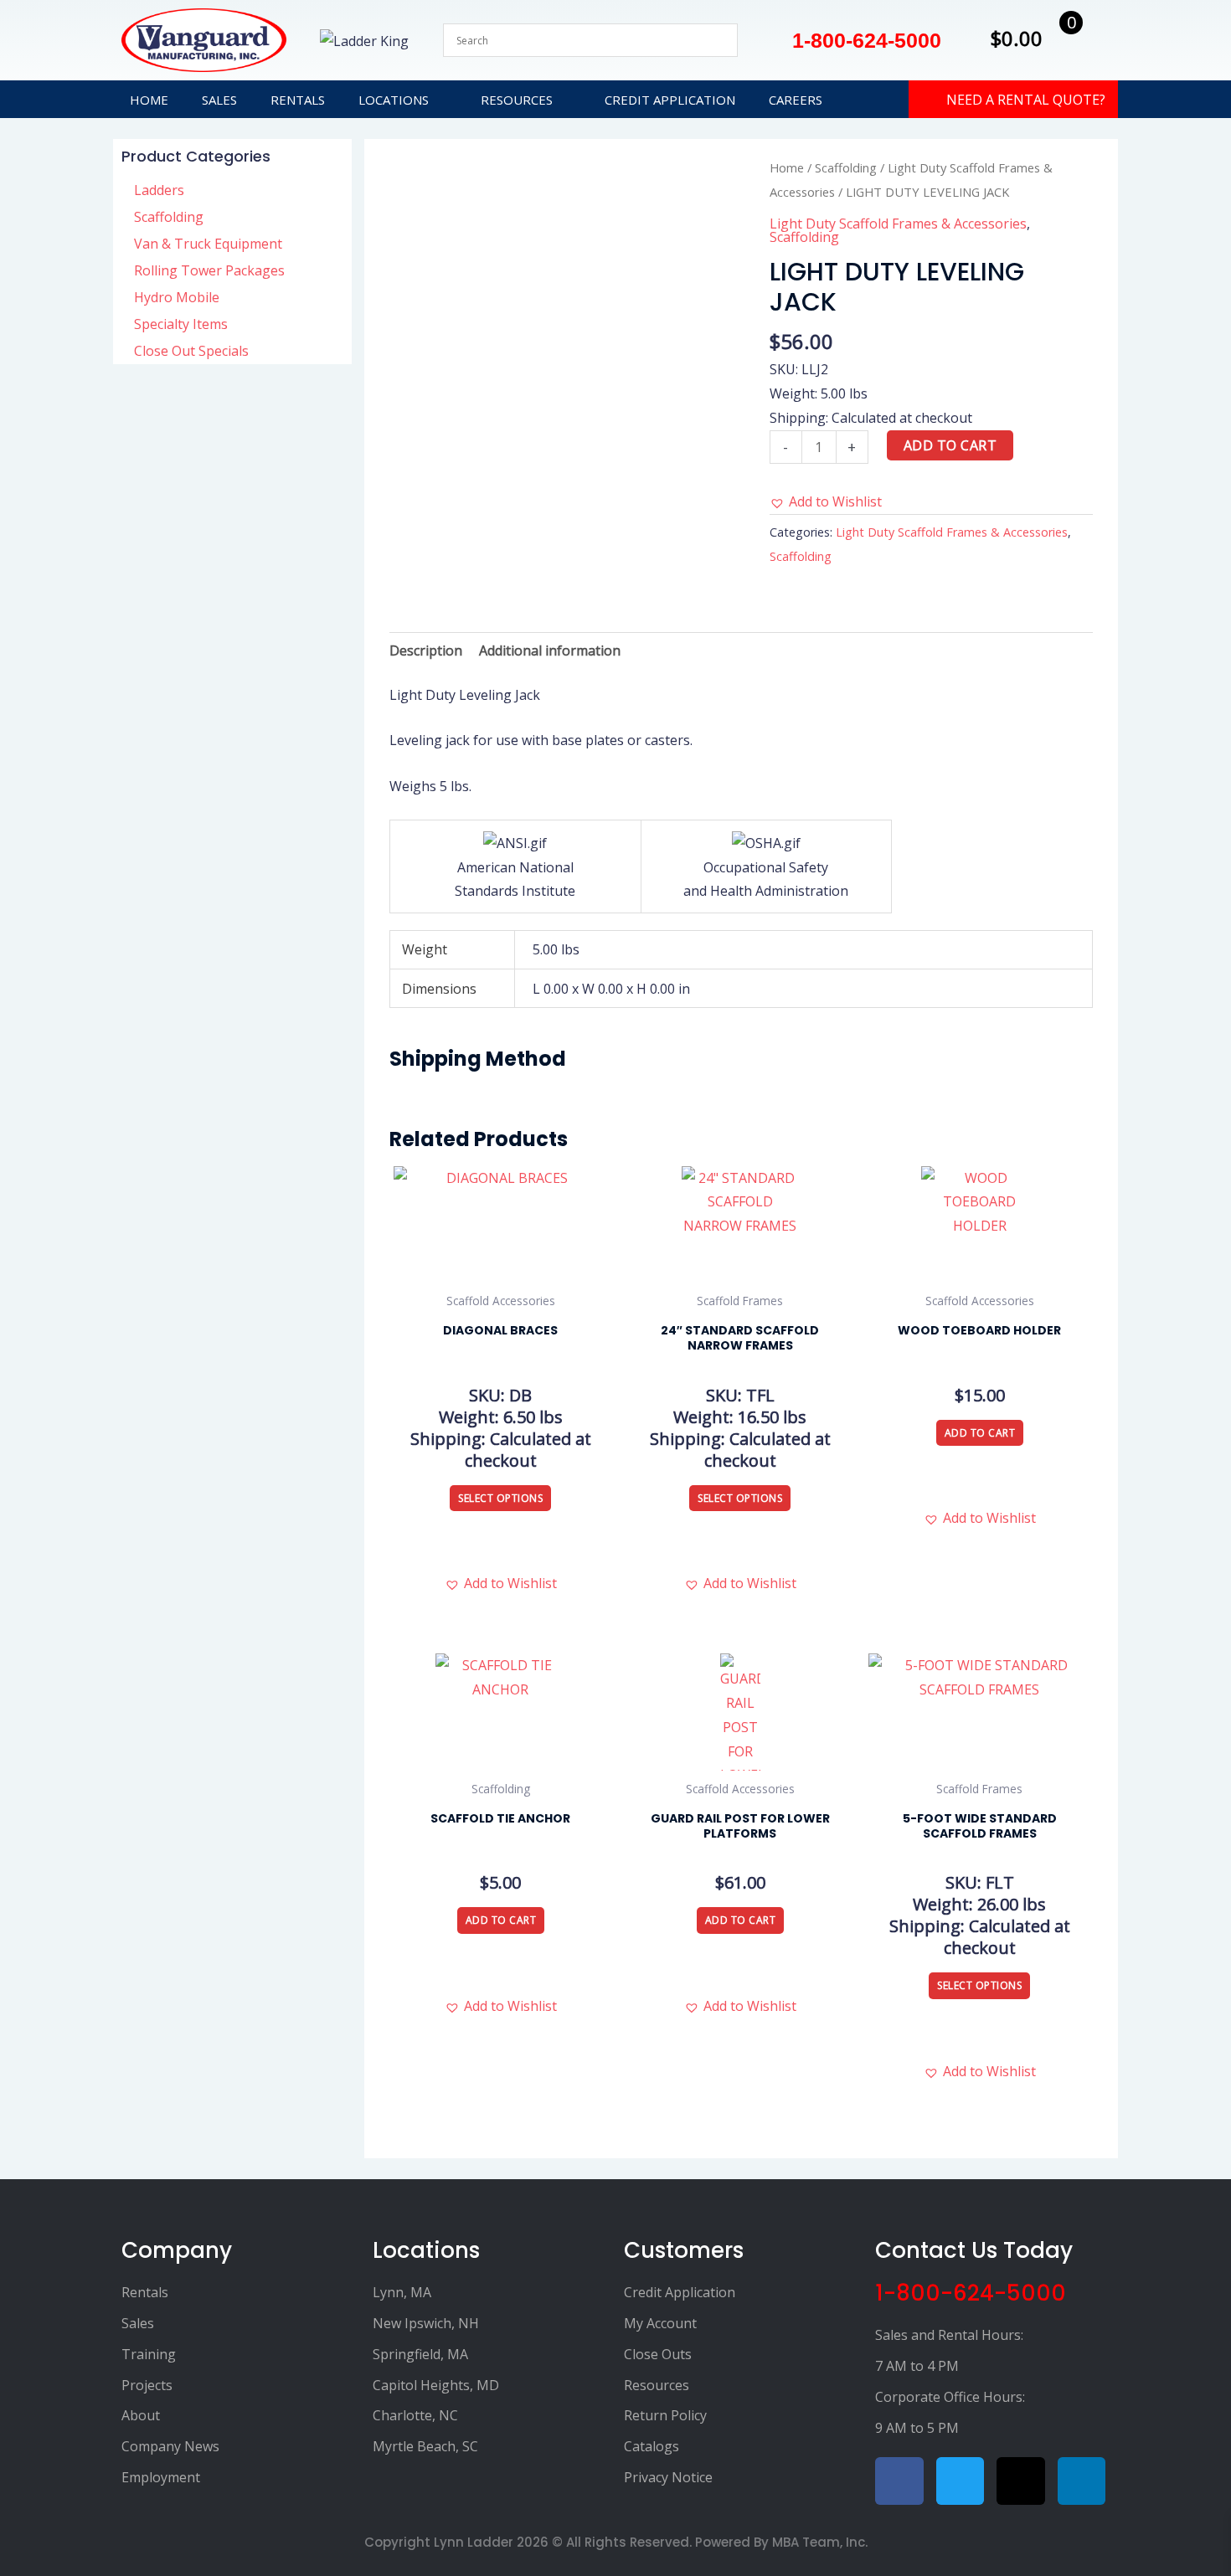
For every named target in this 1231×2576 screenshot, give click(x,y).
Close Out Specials (191, 351)
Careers (796, 100)
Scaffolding (169, 217)
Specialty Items (181, 324)
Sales (219, 100)
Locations (394, 100)
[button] (826, 502)
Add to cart (950, 445)
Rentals (298, 100)
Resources (517, 100)
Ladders (159, 190)
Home (149, 100)
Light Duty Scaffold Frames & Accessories (898, 224)
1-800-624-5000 (971, 2293)
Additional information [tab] (550, 650)
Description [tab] (426, 650)
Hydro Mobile (177, 297)
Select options (500, 1498)
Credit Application (670, 100)
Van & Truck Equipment (208, 244)
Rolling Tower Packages (209, 270)
